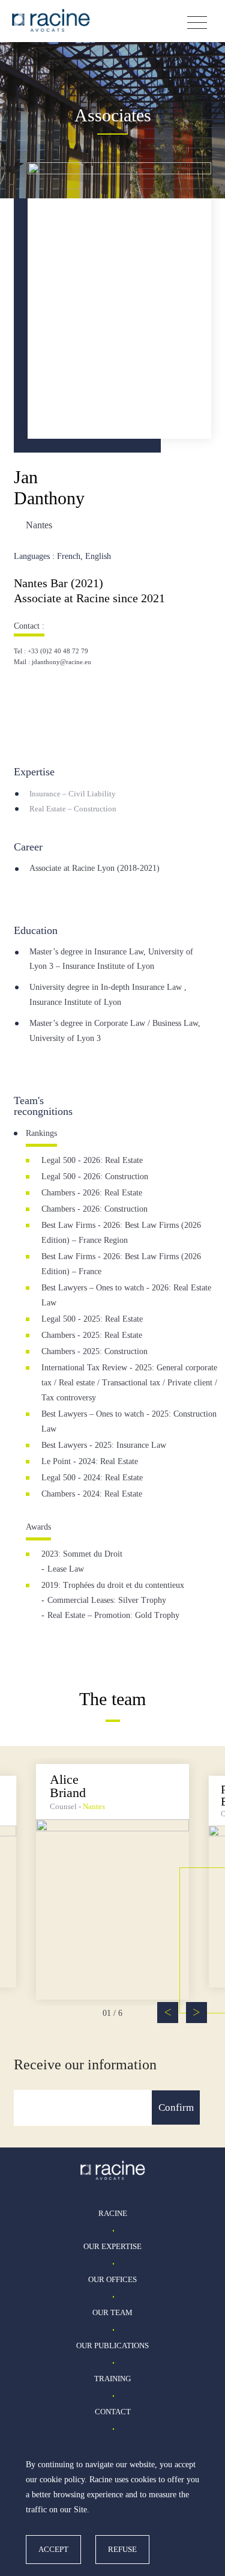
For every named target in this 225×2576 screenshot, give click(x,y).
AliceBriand (68, 1786)
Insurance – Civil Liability (73, 794)
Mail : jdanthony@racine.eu (52, 662)
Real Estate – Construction (73, 809)
